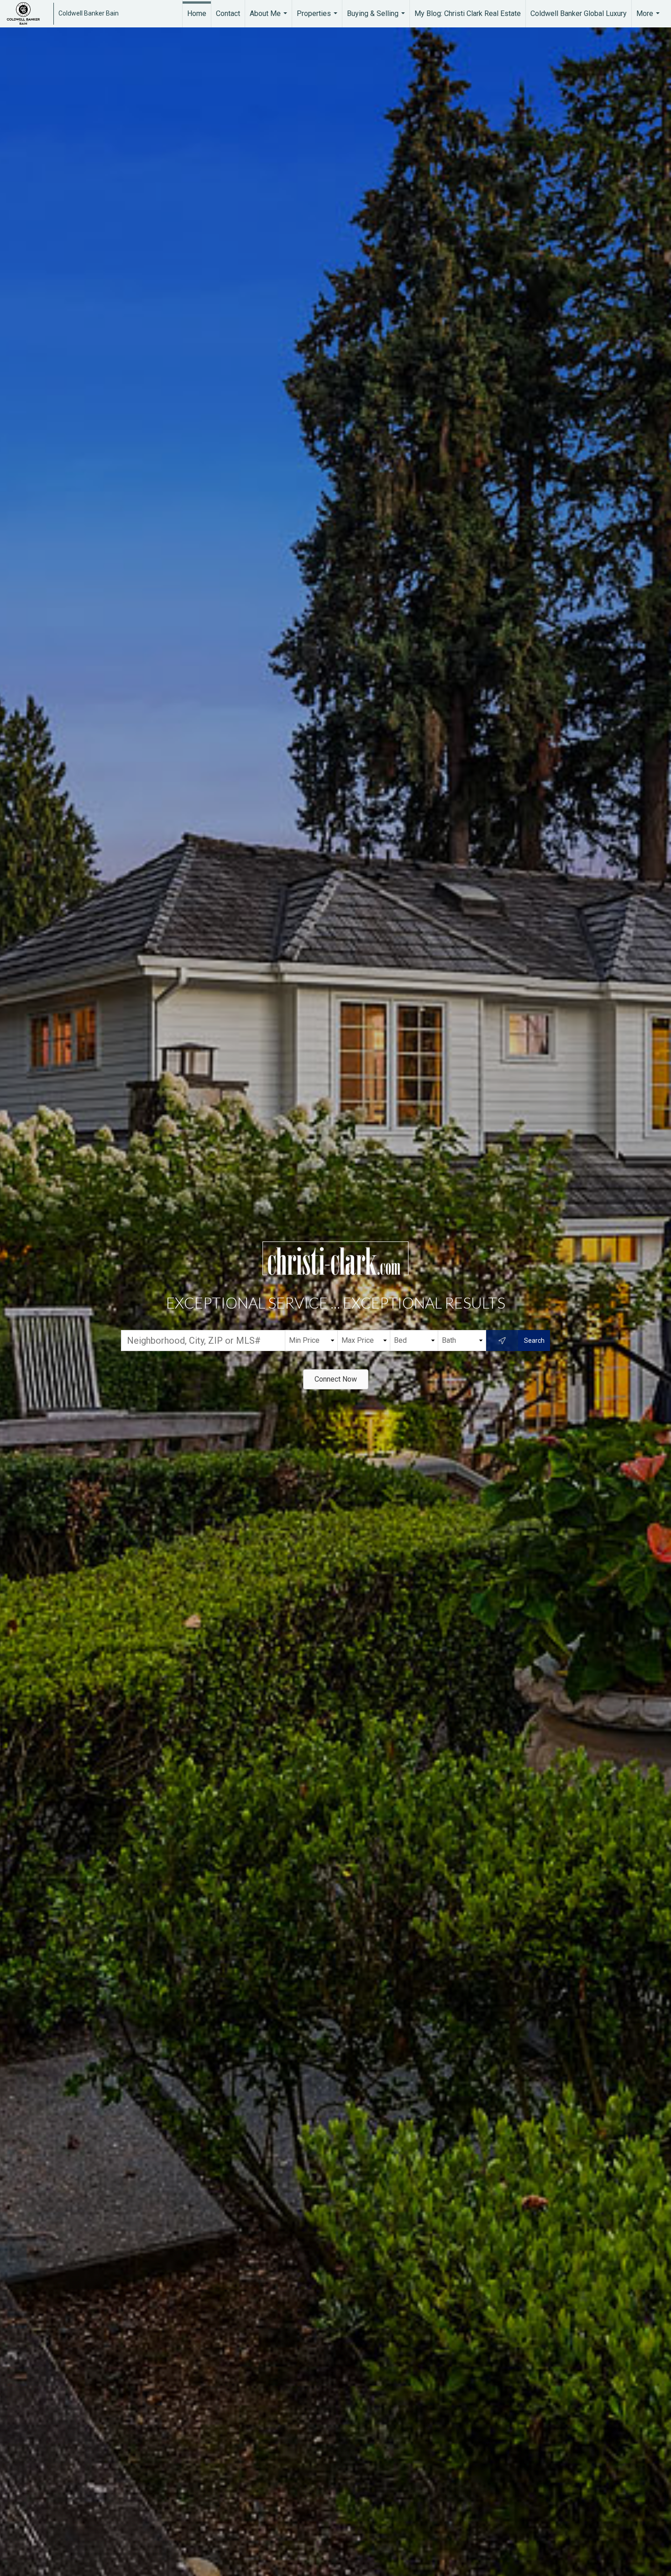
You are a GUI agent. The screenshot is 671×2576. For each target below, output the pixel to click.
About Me (270, 18)
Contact (228, 13)
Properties (318, 18)
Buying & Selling (377, 18)
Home (197, 13)
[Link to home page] (28, 14)
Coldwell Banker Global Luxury (579, 13)
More (649, 18)
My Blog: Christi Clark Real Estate (468, 13)
